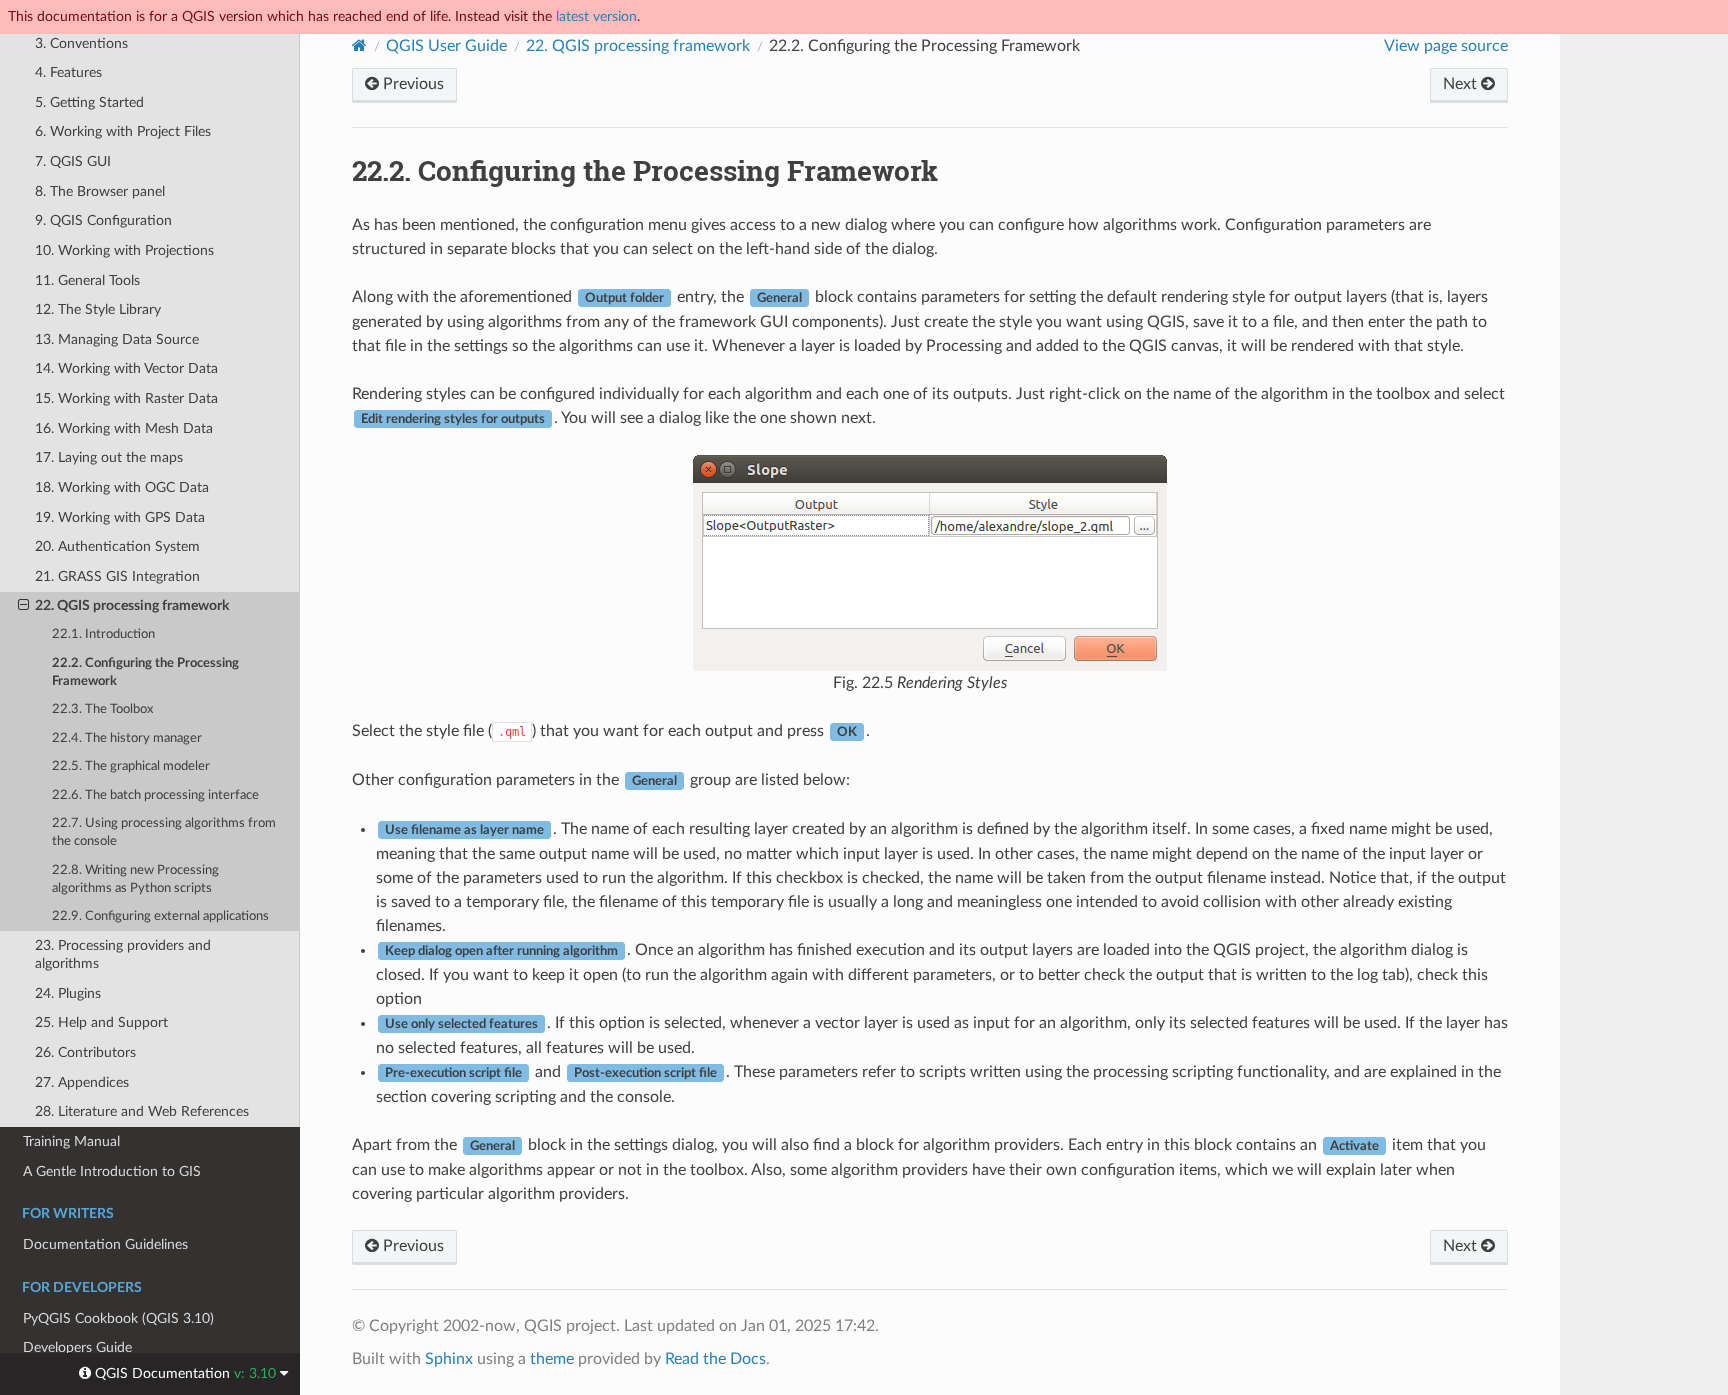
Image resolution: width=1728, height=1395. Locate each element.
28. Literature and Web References (142, 1111)
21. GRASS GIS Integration (117, 576)
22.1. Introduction (103, 634)
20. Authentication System (117, 546)
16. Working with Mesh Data (124, 428)
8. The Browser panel (100, 191)
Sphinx (449, 1359)
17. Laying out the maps (109, 457)
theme (552, 1359)
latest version (596, 16)
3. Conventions (81, 43)
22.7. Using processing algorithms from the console (164, 832)
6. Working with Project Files (123, 131)
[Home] (359, 45)
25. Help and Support (101, 1022)
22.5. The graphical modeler (131, 766)
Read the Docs (715, 1359)
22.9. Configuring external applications (160, 916)
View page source (1446, 46)
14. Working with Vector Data (126, 368)
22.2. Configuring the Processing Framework (145, 672)
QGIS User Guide (446, 46)
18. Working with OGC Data (122, 487)
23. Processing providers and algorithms (123, 954)
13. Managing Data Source (117, 339)
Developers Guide (77, 1347)
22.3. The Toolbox (102, 709)
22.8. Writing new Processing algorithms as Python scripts (135, 879)
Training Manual (71, 1141)
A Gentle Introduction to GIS (112, 1171)
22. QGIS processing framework (132, 605)
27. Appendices (82, 1082)
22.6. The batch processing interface (155, 795)
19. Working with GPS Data (120, 517)
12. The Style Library (98, 309)
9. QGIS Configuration (103, 220)
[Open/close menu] (23, 606)
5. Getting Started (89, 102)
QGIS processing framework (638, 46)
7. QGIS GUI (73, 161)
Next (1462, 84)
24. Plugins (68, 993)
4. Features (68, 72)
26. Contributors (85, 1052)
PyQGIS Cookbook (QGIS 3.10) (118, 1318)
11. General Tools (87, 280)
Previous (411, 84)
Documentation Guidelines (105, 1244)
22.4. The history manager (127, 738)
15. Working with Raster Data (126, 398)
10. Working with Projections (124, 250)
